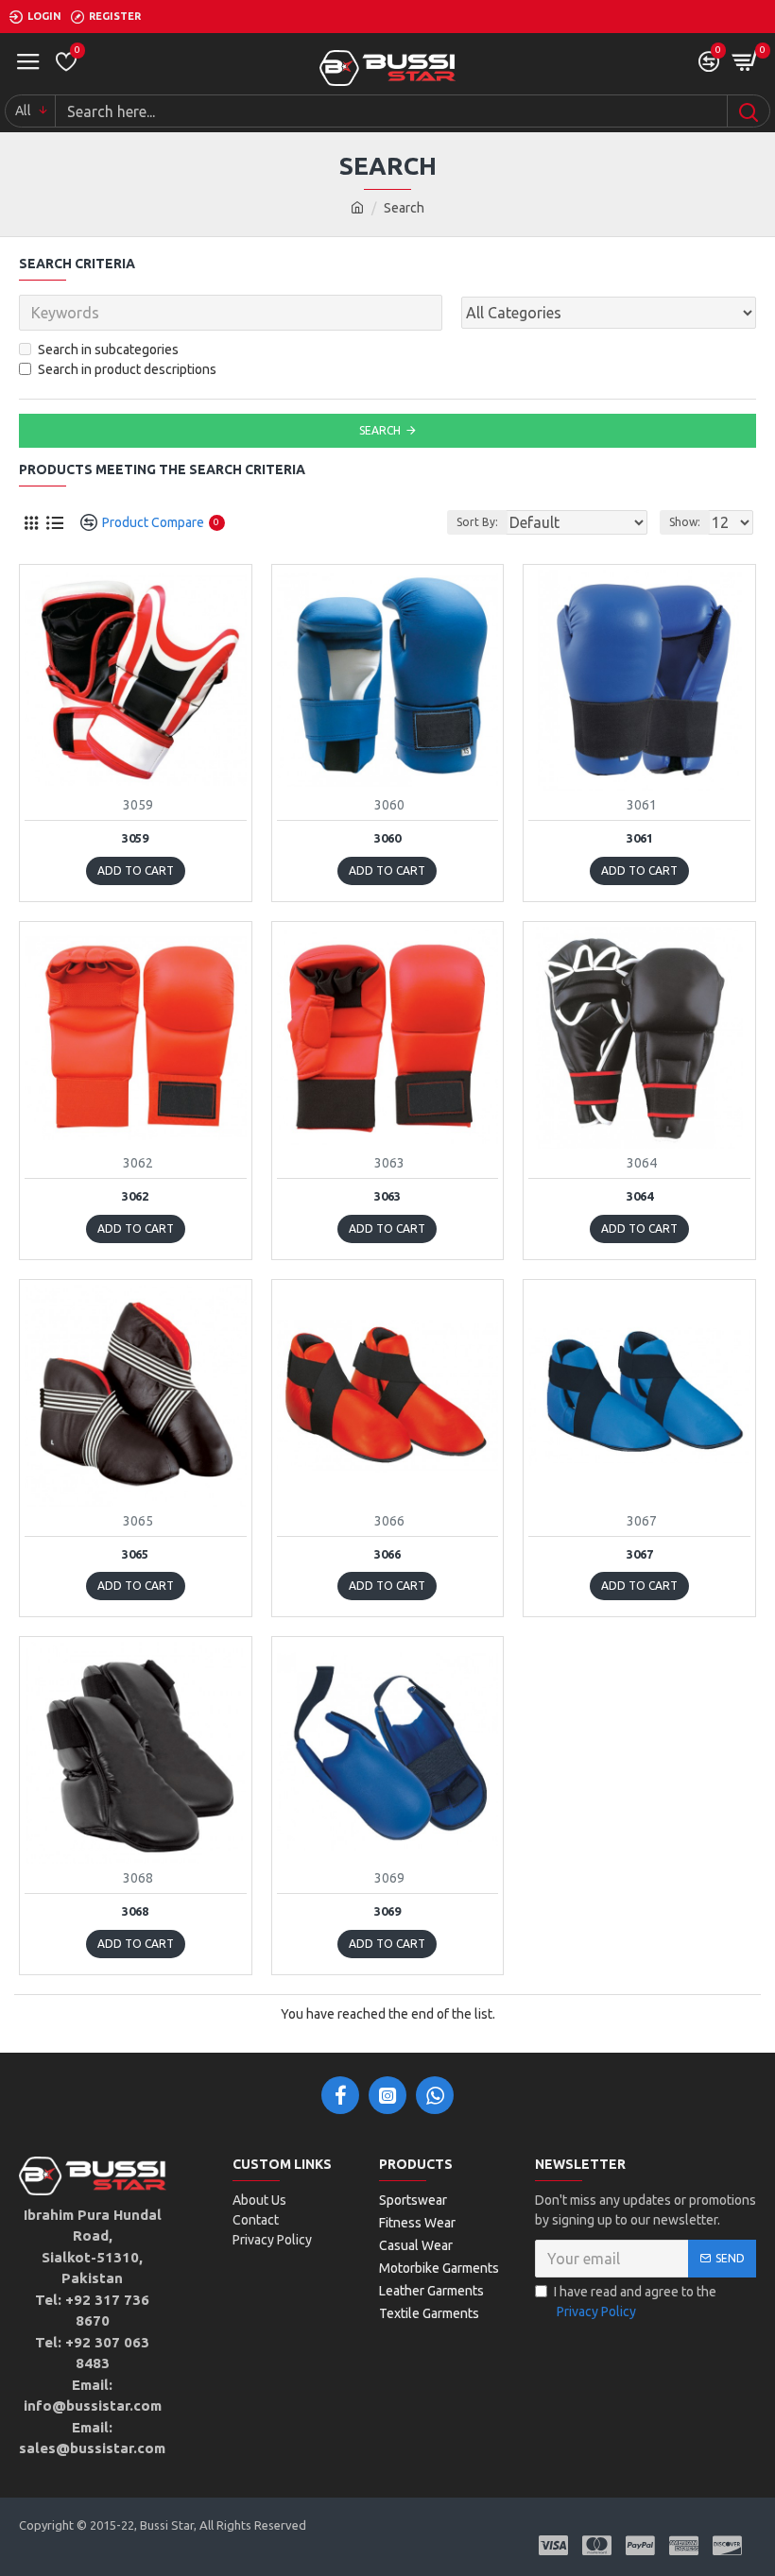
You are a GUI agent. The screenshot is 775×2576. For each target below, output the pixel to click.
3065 (135, 1554)
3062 (135, 1196)
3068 (135, 1911)
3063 (387, 1196)
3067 (640, 1554)
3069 (387, 1911)
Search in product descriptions (127, 369)
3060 (387, 838)
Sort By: (477, 522)
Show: (685, 522)
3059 (135, 838)
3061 (640, 838)
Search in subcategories (108, 350)
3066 (387, 1554)
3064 (640, 1196)
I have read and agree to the (635, 2302)
